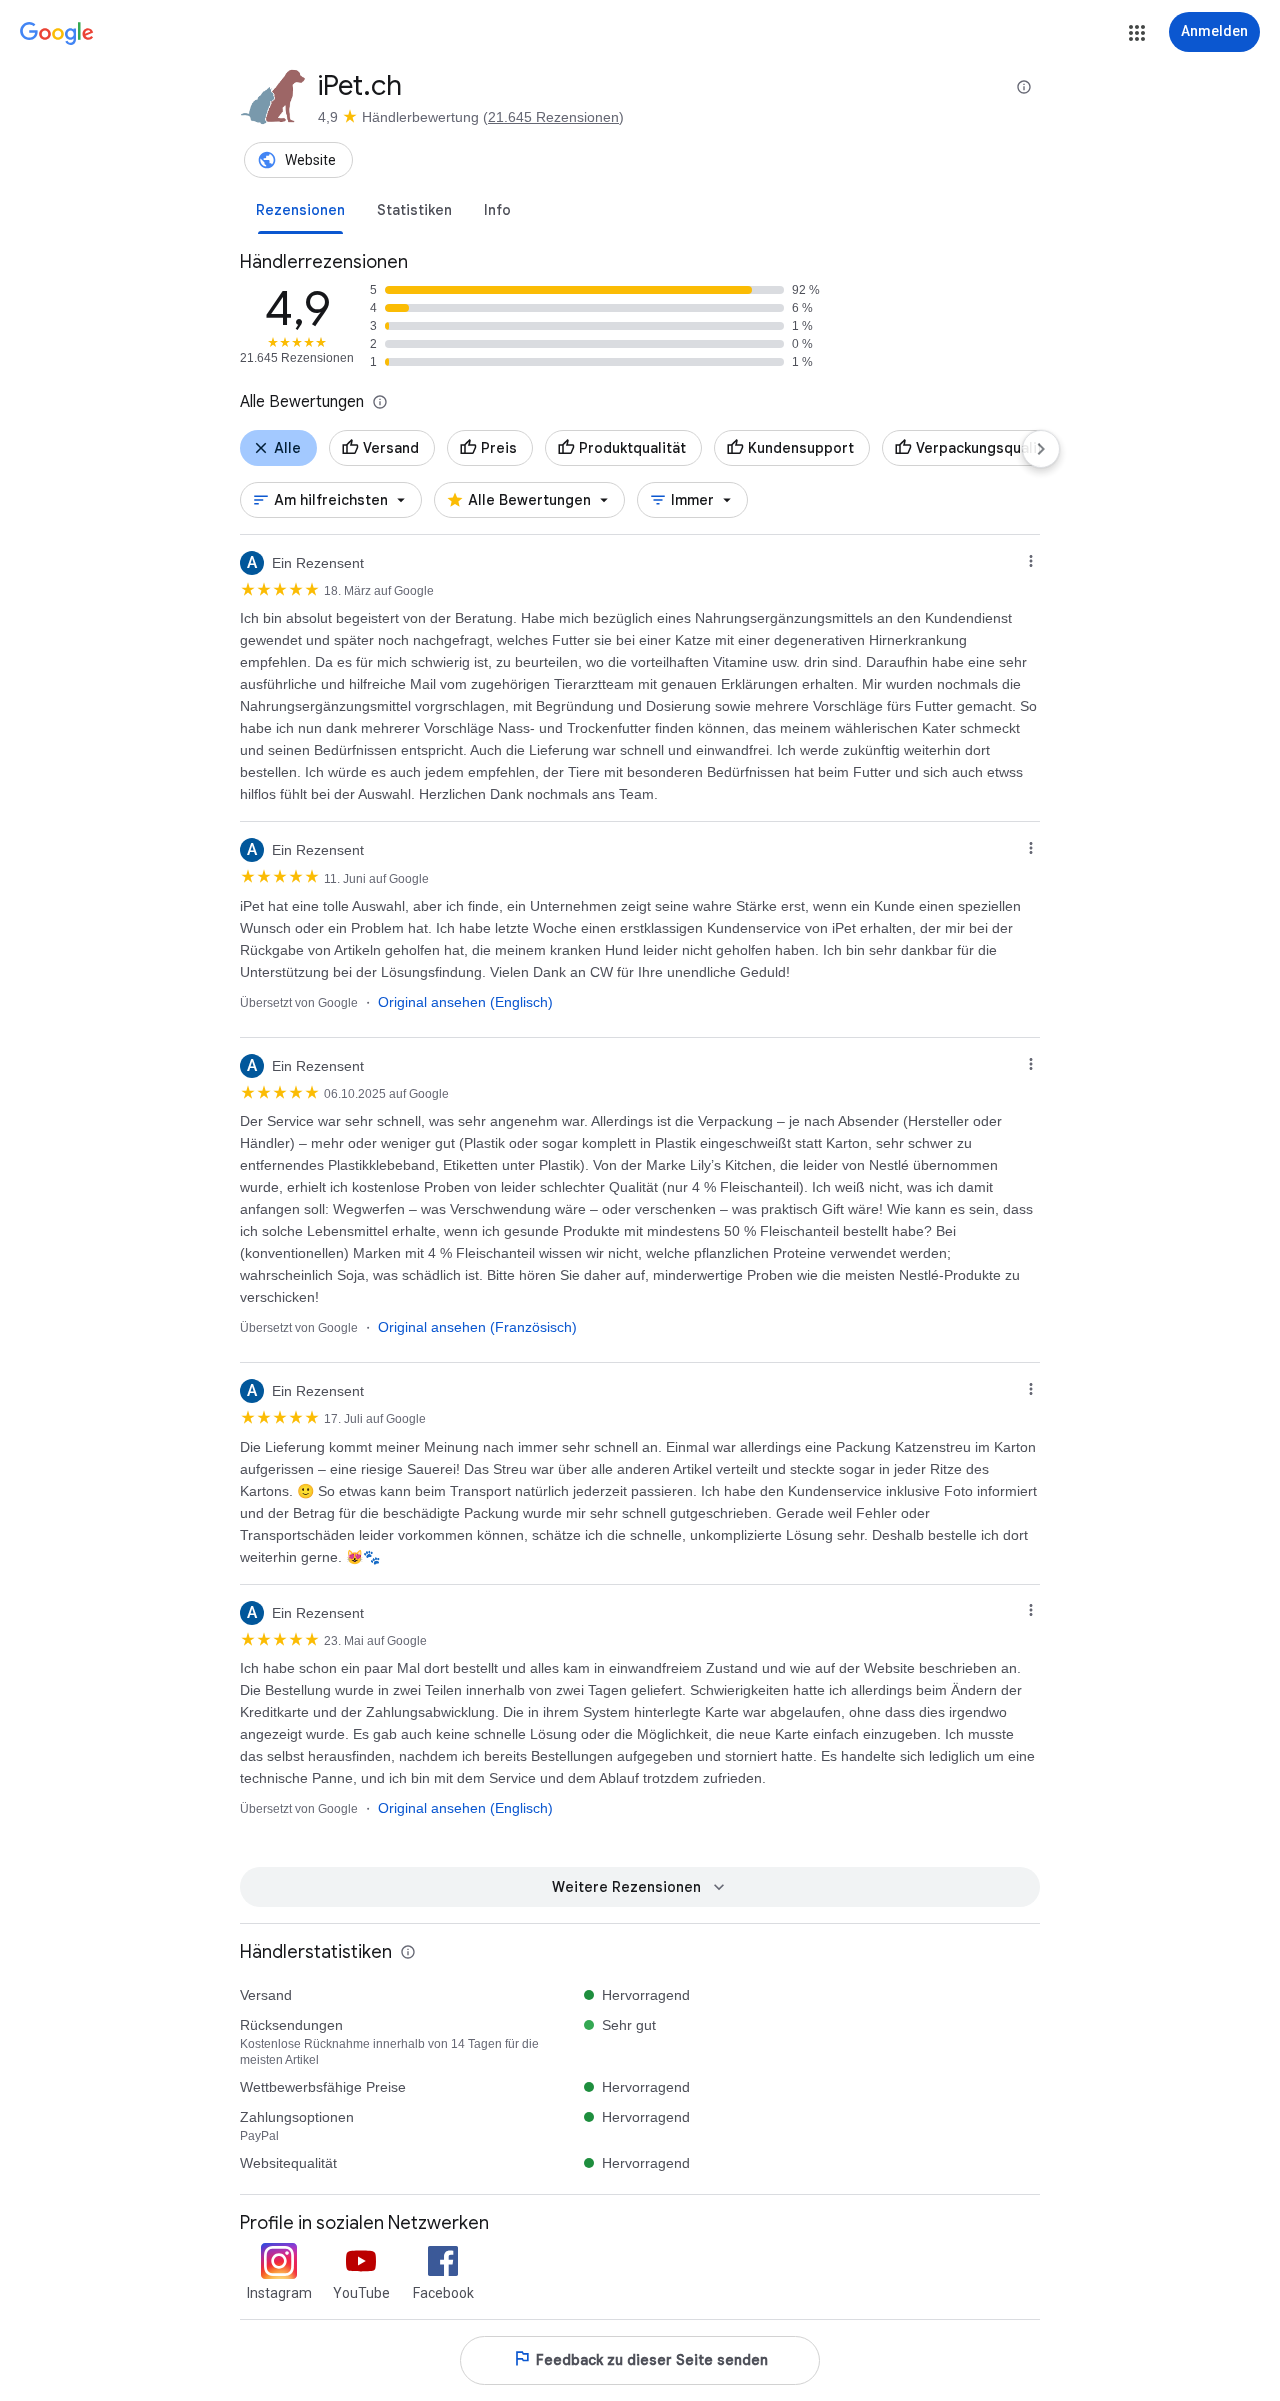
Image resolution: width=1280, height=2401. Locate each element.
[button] (1137, 33)
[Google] (57, 34)
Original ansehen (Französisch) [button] (477, 1327)
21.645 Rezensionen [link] (553, 117)
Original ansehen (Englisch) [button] (465, 1002)
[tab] (300, 210)
